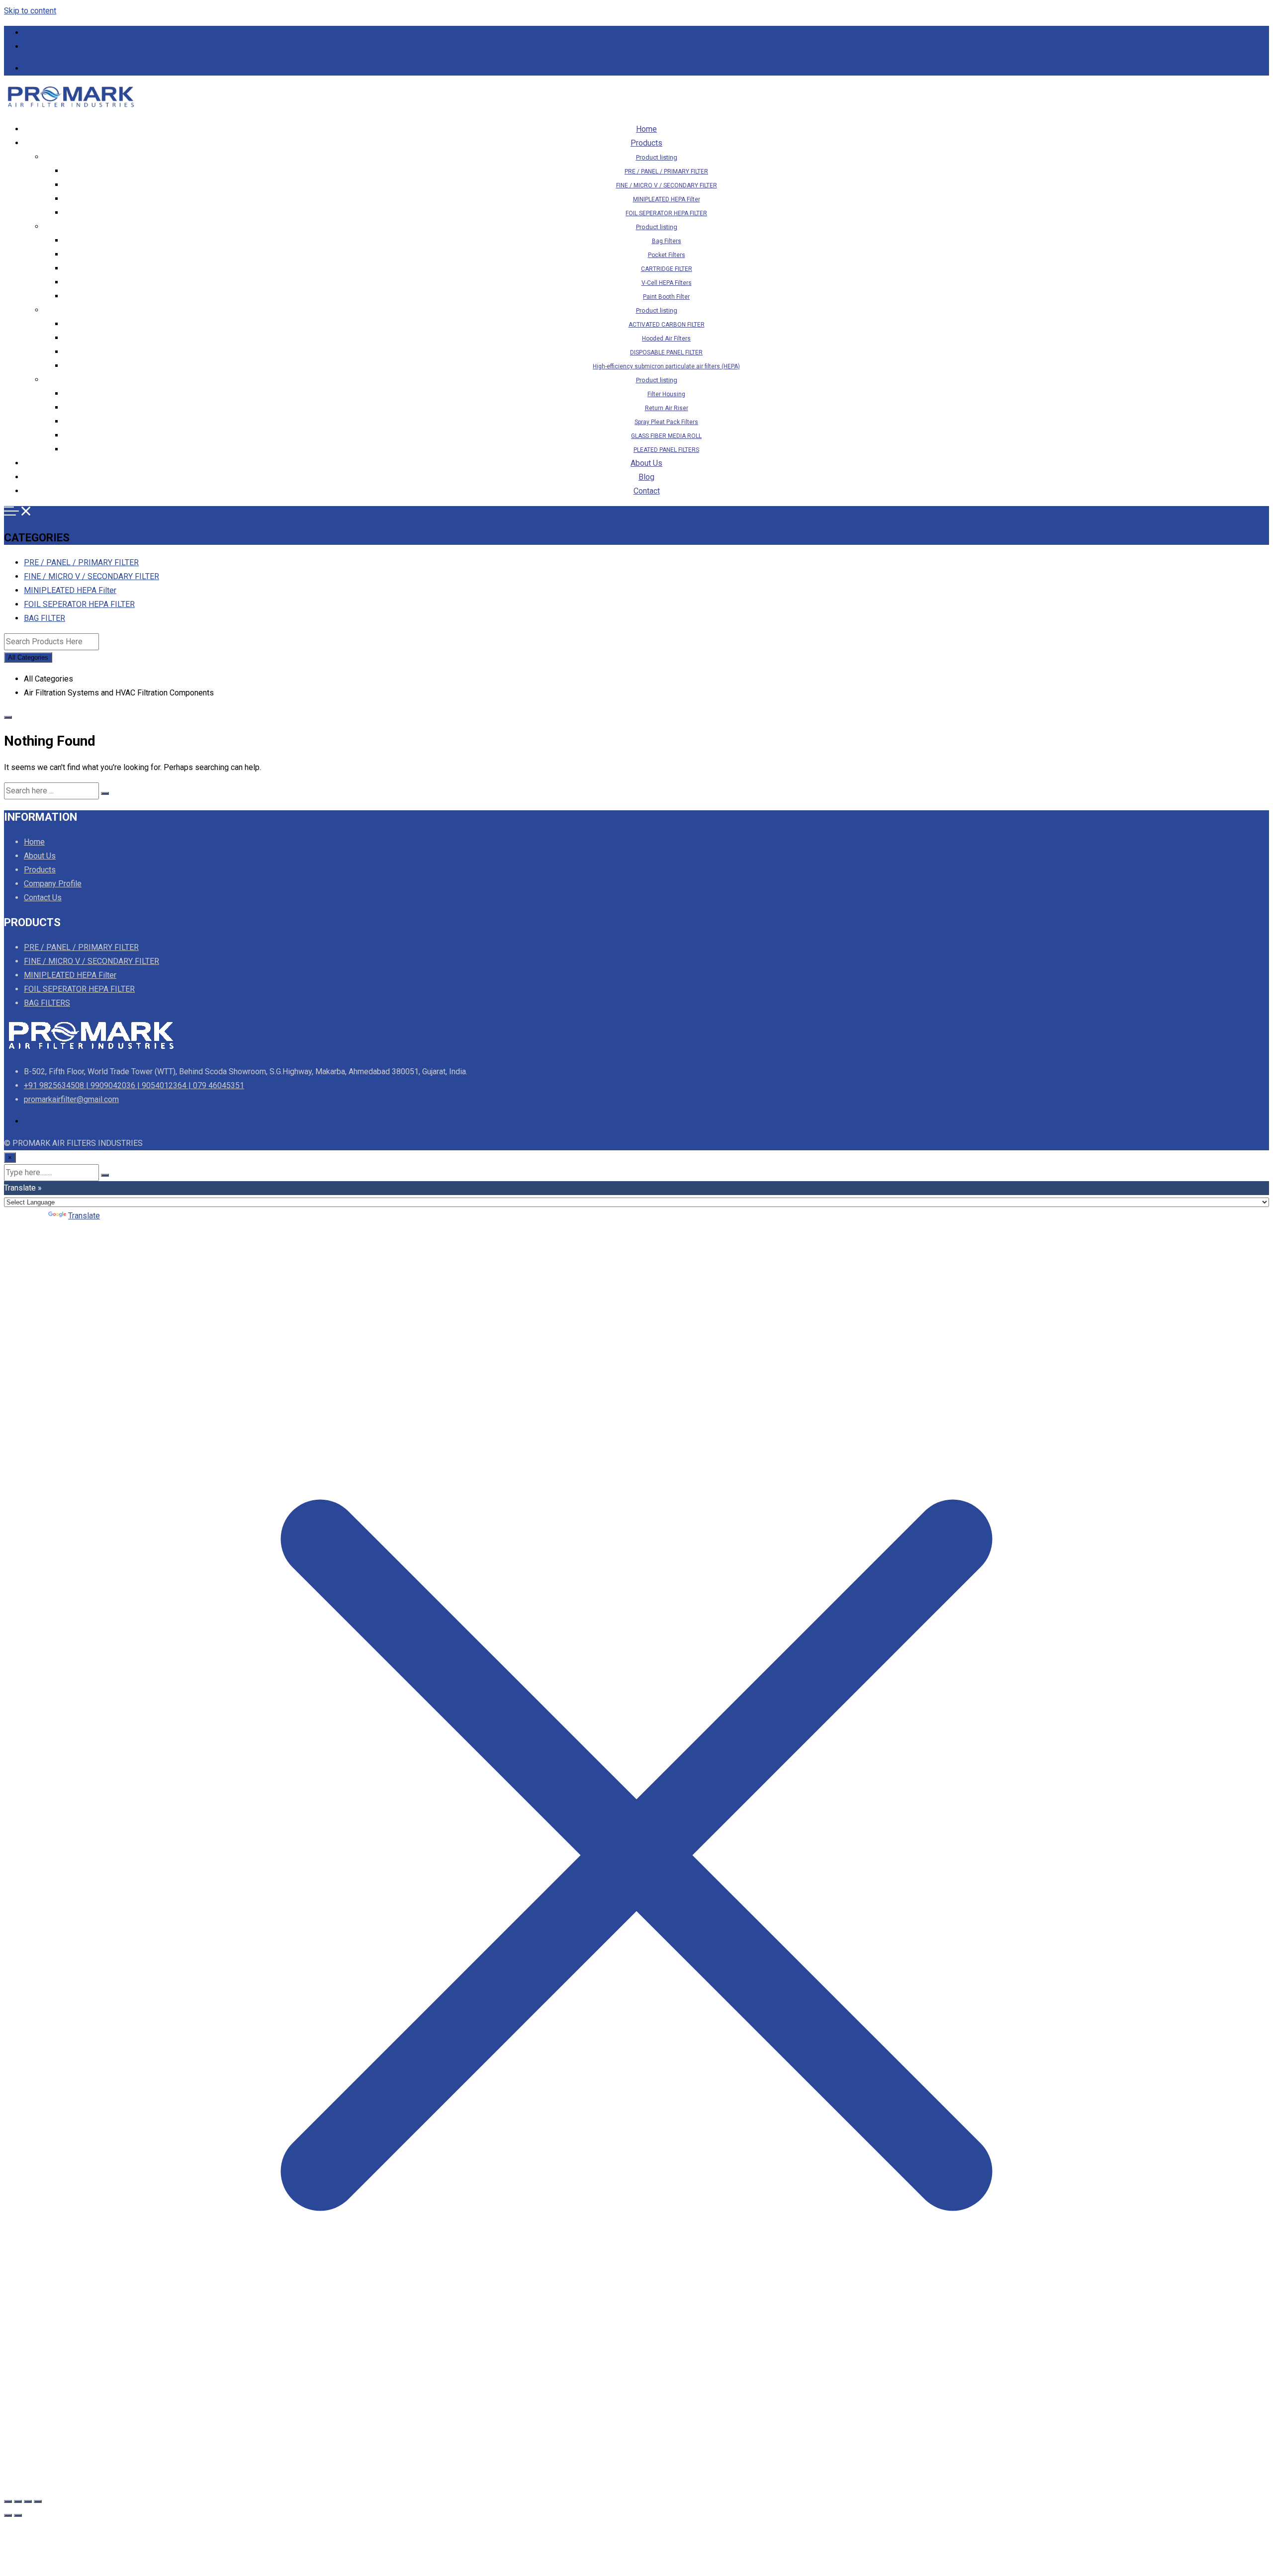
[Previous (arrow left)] (8, 2515)
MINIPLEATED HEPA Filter (667, 199)
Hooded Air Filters (666, 339)
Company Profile (53, 884)
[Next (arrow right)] (18, 2515)
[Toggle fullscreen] (18, 2501)
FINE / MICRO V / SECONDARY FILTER (667, 185)
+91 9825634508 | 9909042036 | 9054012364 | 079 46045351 (134, 1085)
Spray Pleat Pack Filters (666, 422)
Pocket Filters (667, 255)
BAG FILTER (45, 618)
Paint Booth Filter (666, 297)
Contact (647, 491)
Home (646, 129)
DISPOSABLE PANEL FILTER (666, 352)
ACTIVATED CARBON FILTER (667, 325)
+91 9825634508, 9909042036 (72, 33)
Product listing (657, 157)
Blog (646, 477)
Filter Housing (666, 394)
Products (646, 143)
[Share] (28, 2501)
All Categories (28, 657)
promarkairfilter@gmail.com (68, 47)
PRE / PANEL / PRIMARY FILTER (666, 172)
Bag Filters (667, 241)
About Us (646, 463)
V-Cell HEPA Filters (667, 283)
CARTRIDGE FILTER (667, 269)
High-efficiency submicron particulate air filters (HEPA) (666, 366)
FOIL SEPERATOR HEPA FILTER (666, 213)
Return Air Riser (667, 408)
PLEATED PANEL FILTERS (666, 450)
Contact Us (43, 898)
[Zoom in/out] (8, 2501)
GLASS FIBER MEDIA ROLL (666, 436)
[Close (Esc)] (38, 2501)
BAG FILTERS (47, 1003)
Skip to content (30, 11)
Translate (84, 1216)
